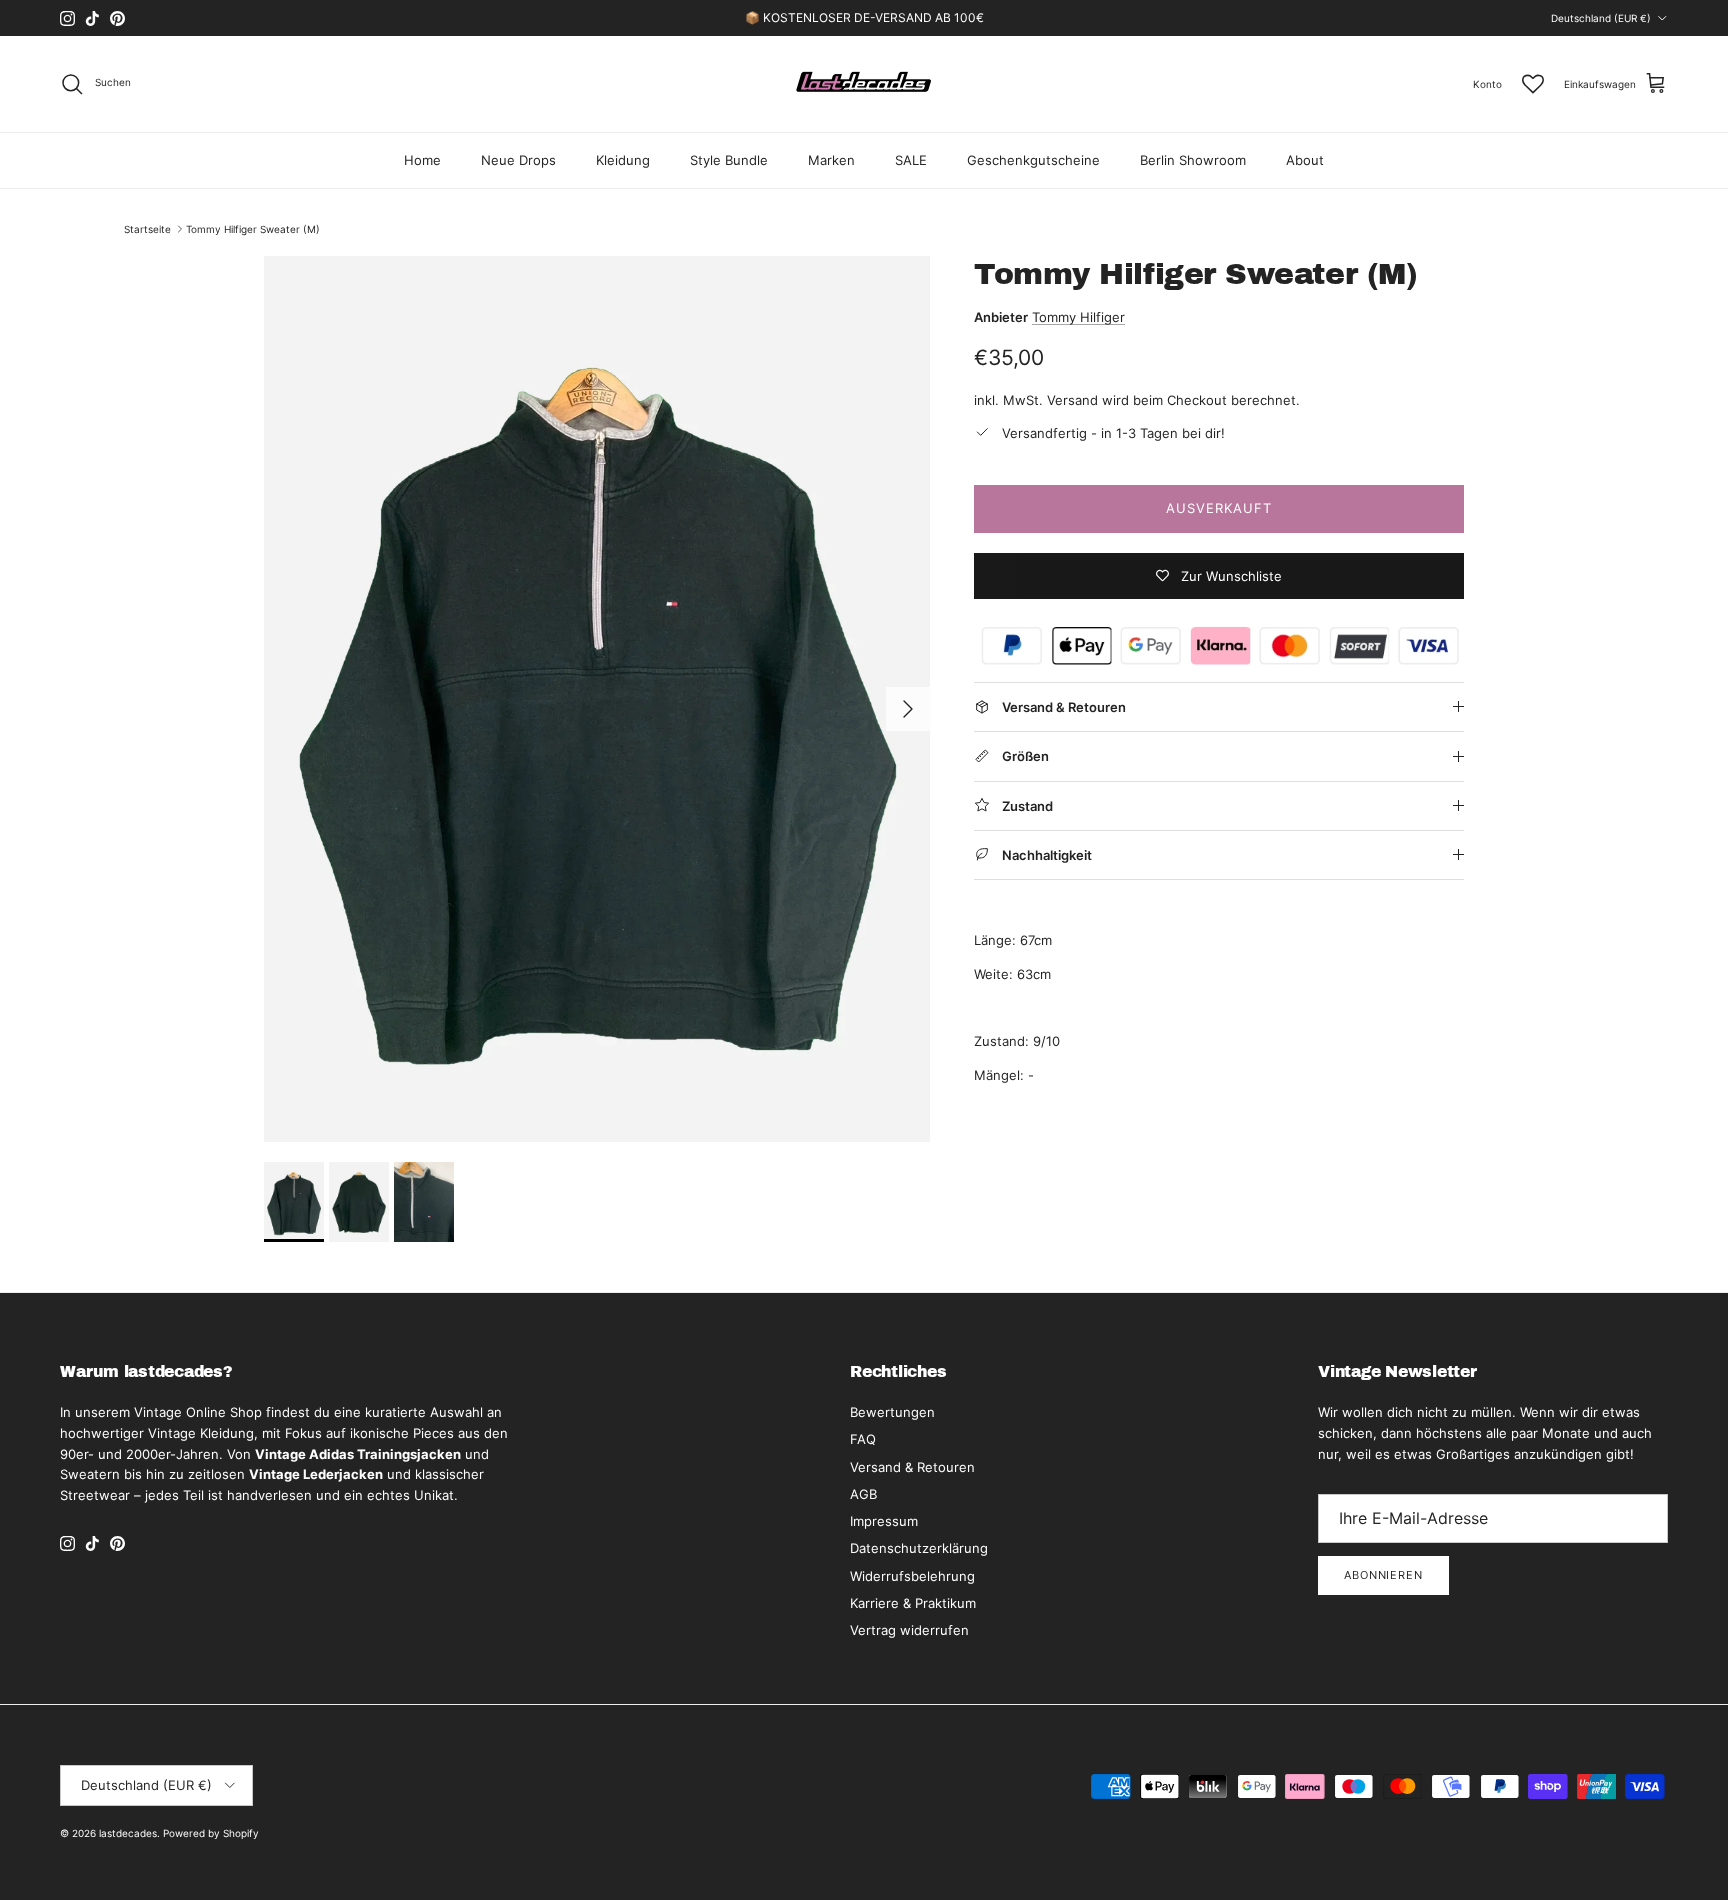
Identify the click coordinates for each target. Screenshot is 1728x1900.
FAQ (863, 1439)
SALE (911, 160)
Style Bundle (729, 160)
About (1305, 160)
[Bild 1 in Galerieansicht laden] (597, 699)
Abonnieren (1383, 1575)
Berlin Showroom (1193, 160)
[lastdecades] (864, 84)
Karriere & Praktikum (913, 1603)
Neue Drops (518, 160)
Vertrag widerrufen (909, 1630)
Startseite (147, 229)
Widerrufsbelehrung (912, 1576)
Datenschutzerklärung (919, 1548)
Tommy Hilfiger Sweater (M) (253, 229)
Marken (831, 160)
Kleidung (623, 160)
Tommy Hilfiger (1078, 317)
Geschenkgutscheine (1033, 160)
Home (422, 160)
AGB (863, 1494)
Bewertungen (892, 1412)
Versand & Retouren (912, 1467)
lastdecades (128, 1833)
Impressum (884, 1521)
